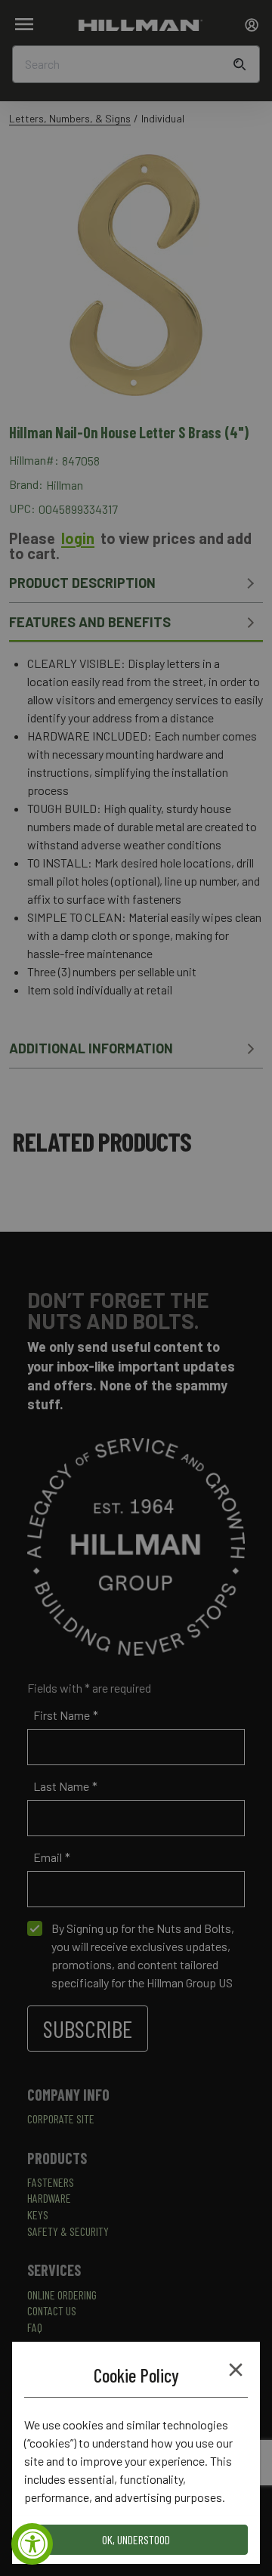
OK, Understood (136, 2539)
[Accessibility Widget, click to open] (32, 2544)
